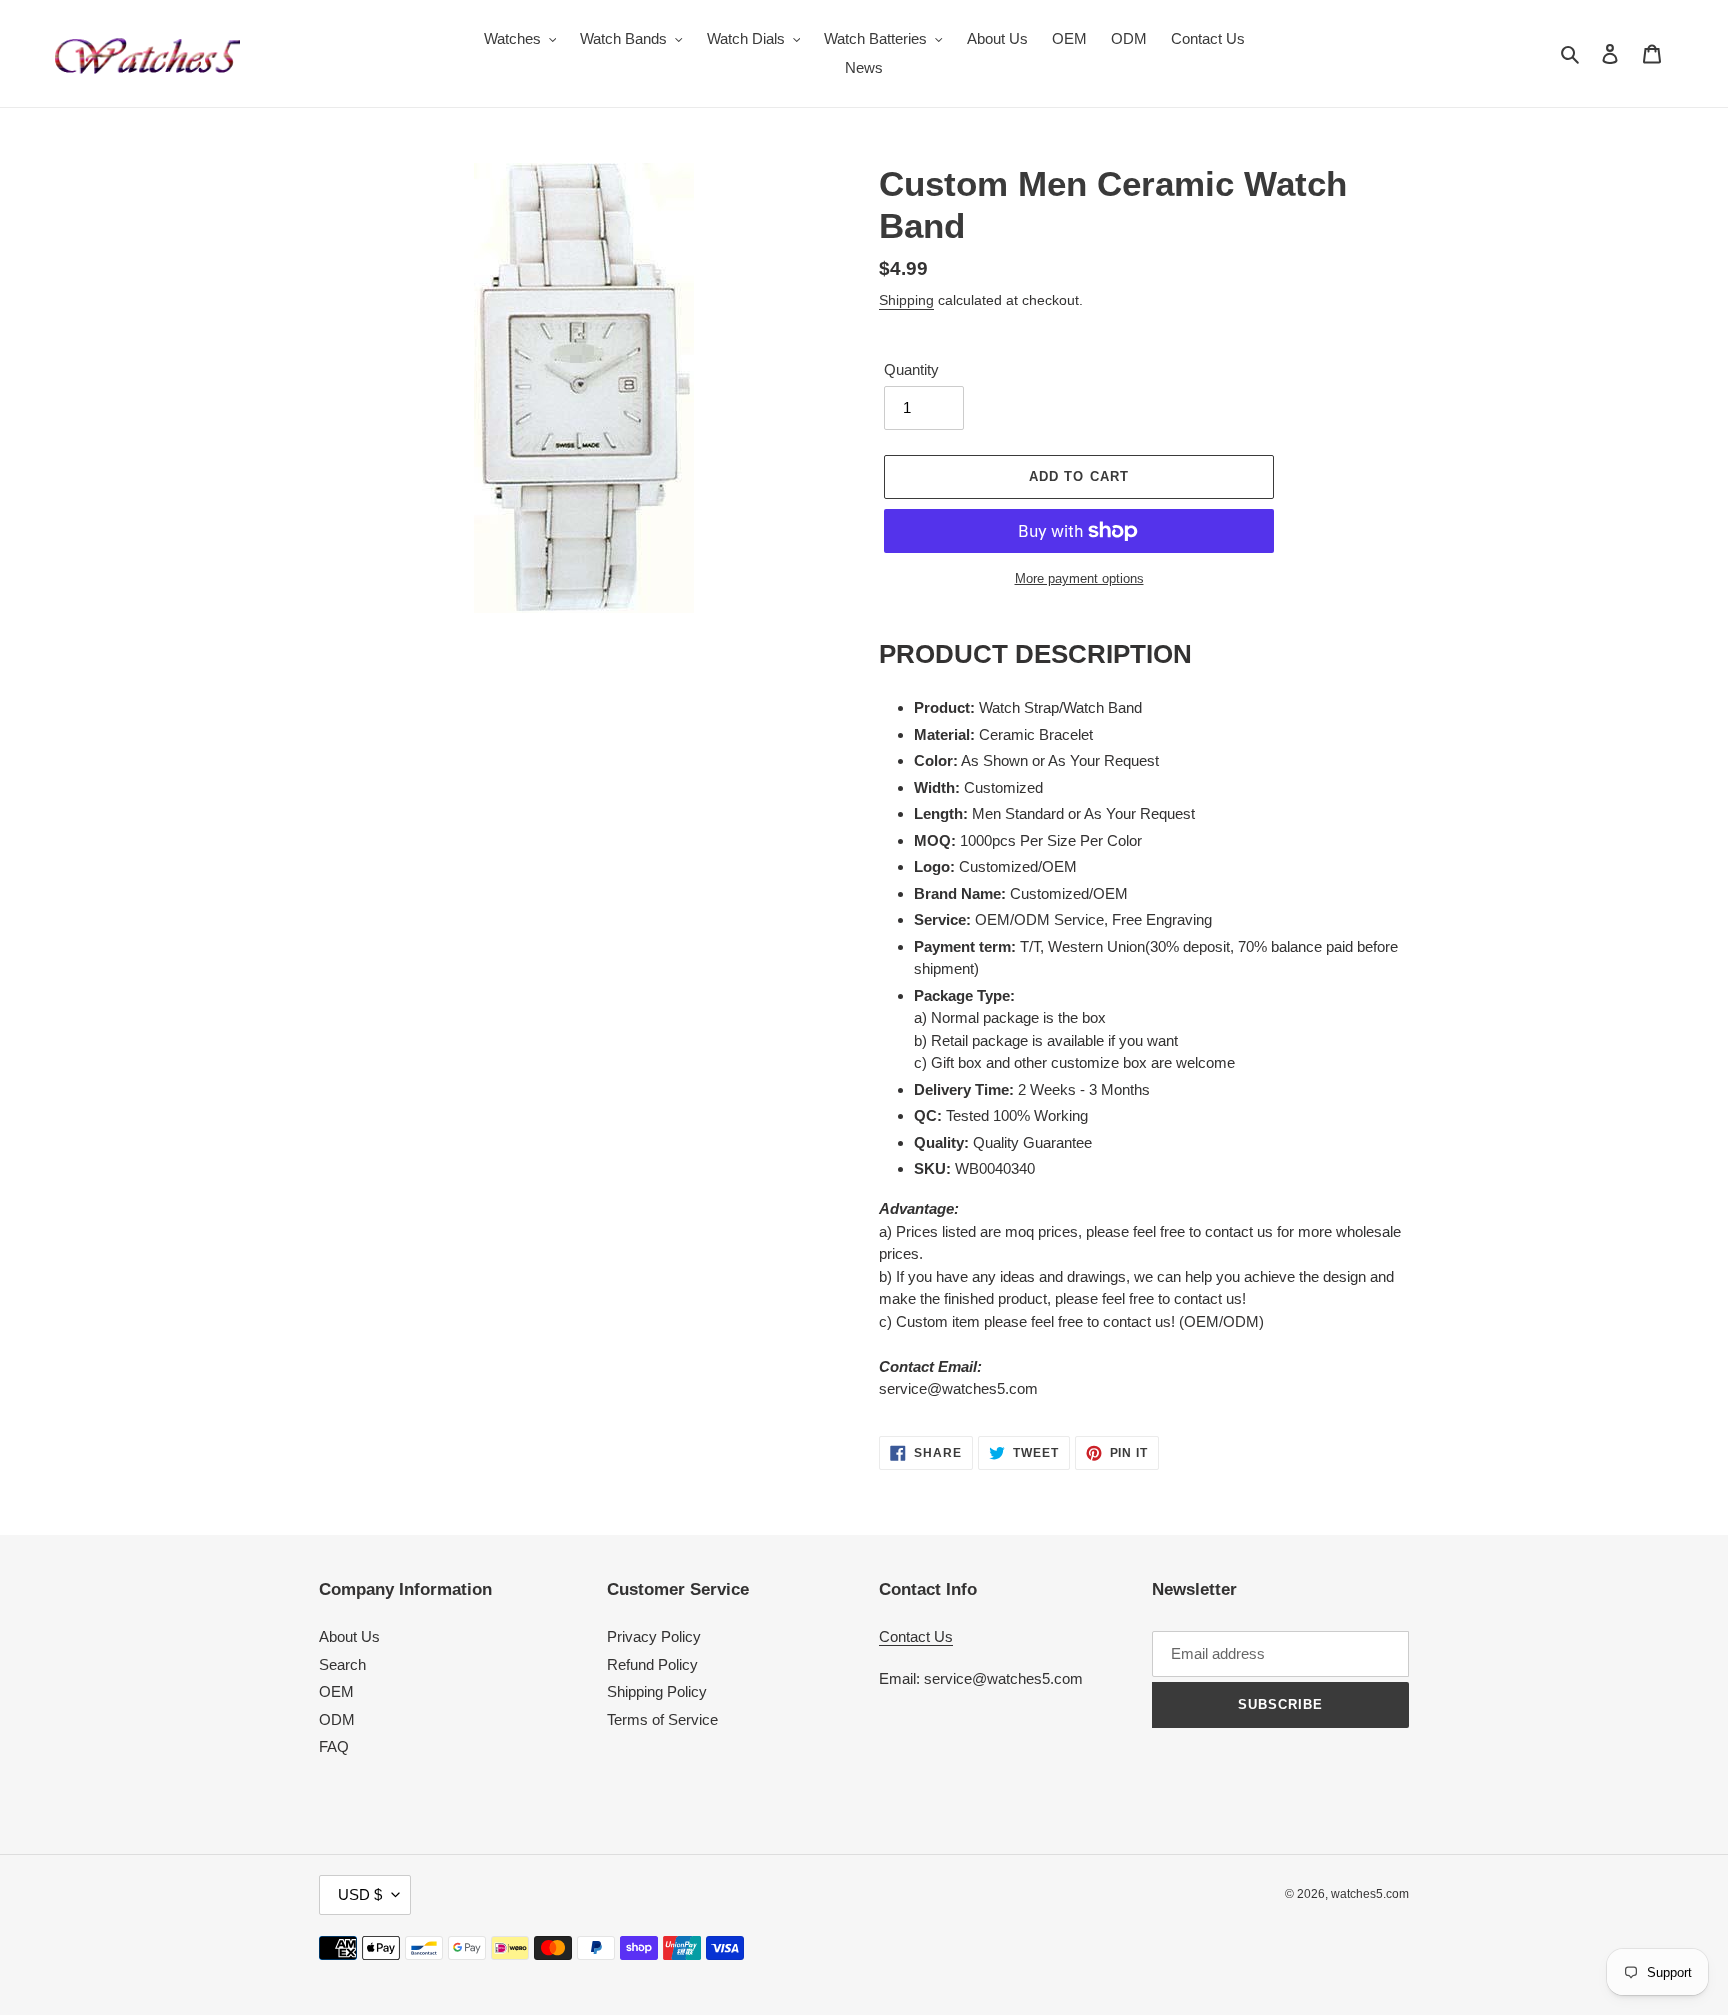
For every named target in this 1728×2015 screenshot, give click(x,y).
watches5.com (1370, 1894)
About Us (349, 1636)
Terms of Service (662, 1719)
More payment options (1079, 578)
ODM (337, 1719)
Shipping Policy (657, 1691)
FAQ (334, 1746)
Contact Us (916, 1636)
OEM (336, 1691)
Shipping (906, 300)
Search (342, 1664)
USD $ (360, 1894)
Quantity (911, 369)
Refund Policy (652, 1664)
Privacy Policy (654, 1636)
